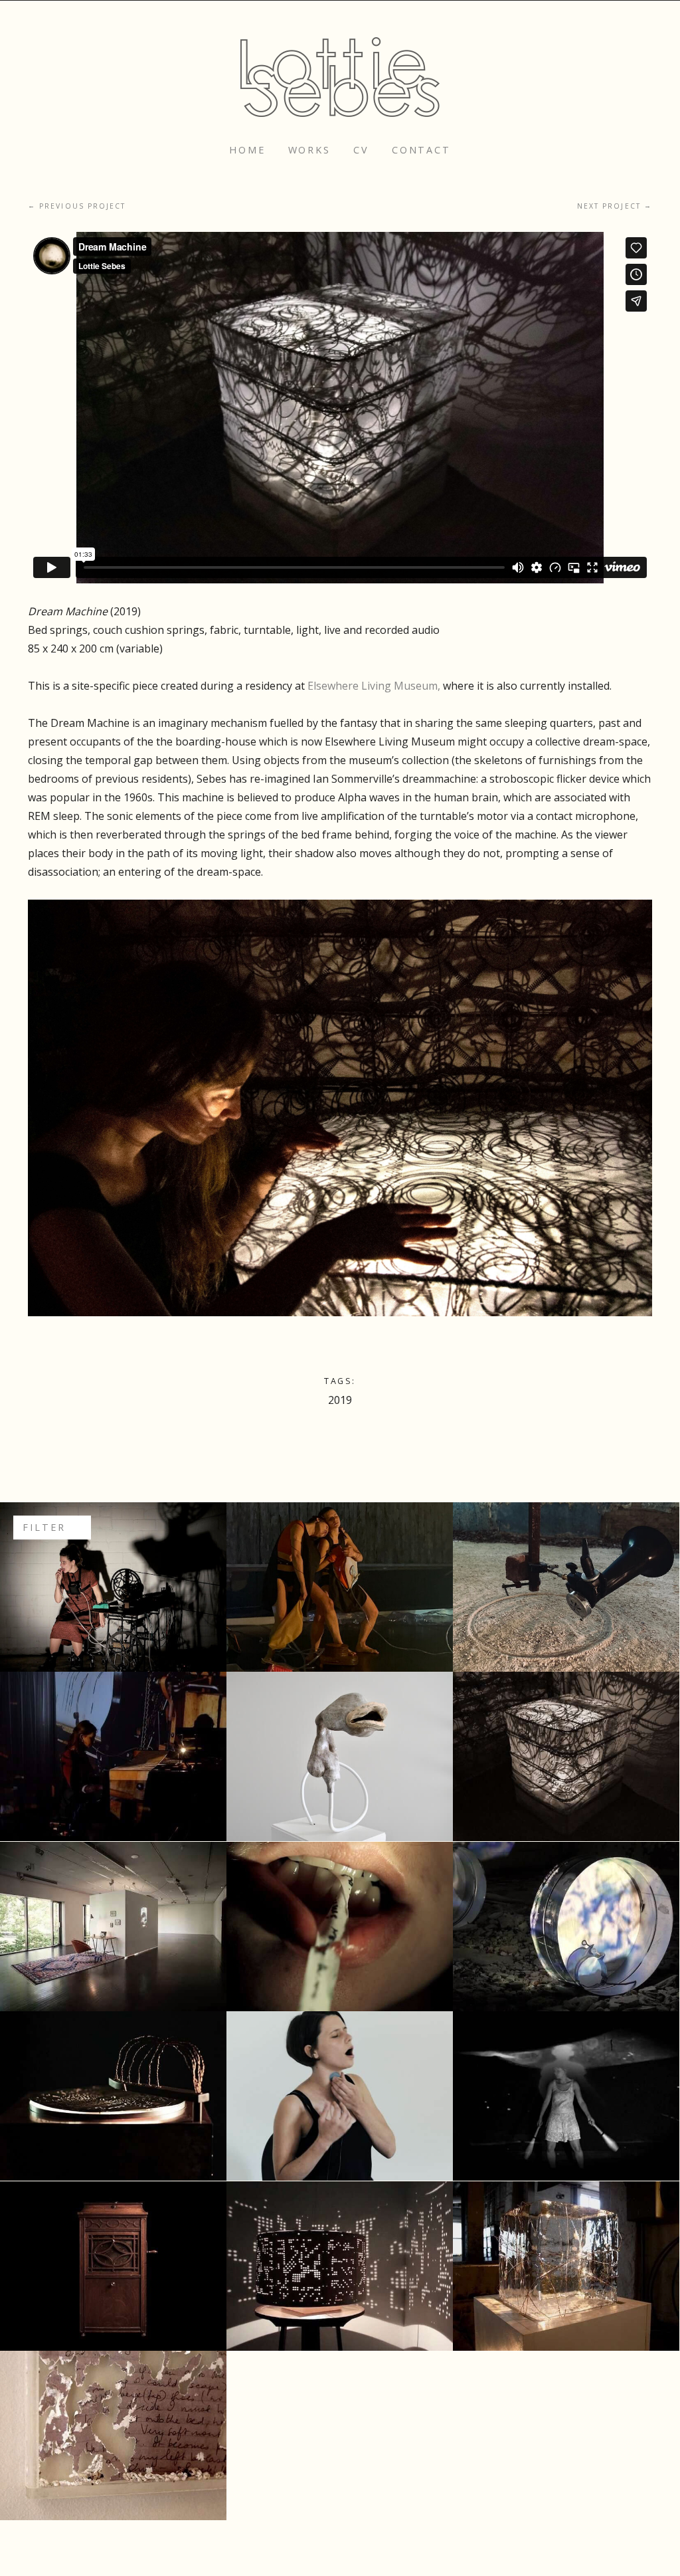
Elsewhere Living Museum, (375, 686)
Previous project (77, 206)
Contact (421, 150)
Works (309, 150)
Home (247, 150)
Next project (615, 206)
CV (361, 150)
